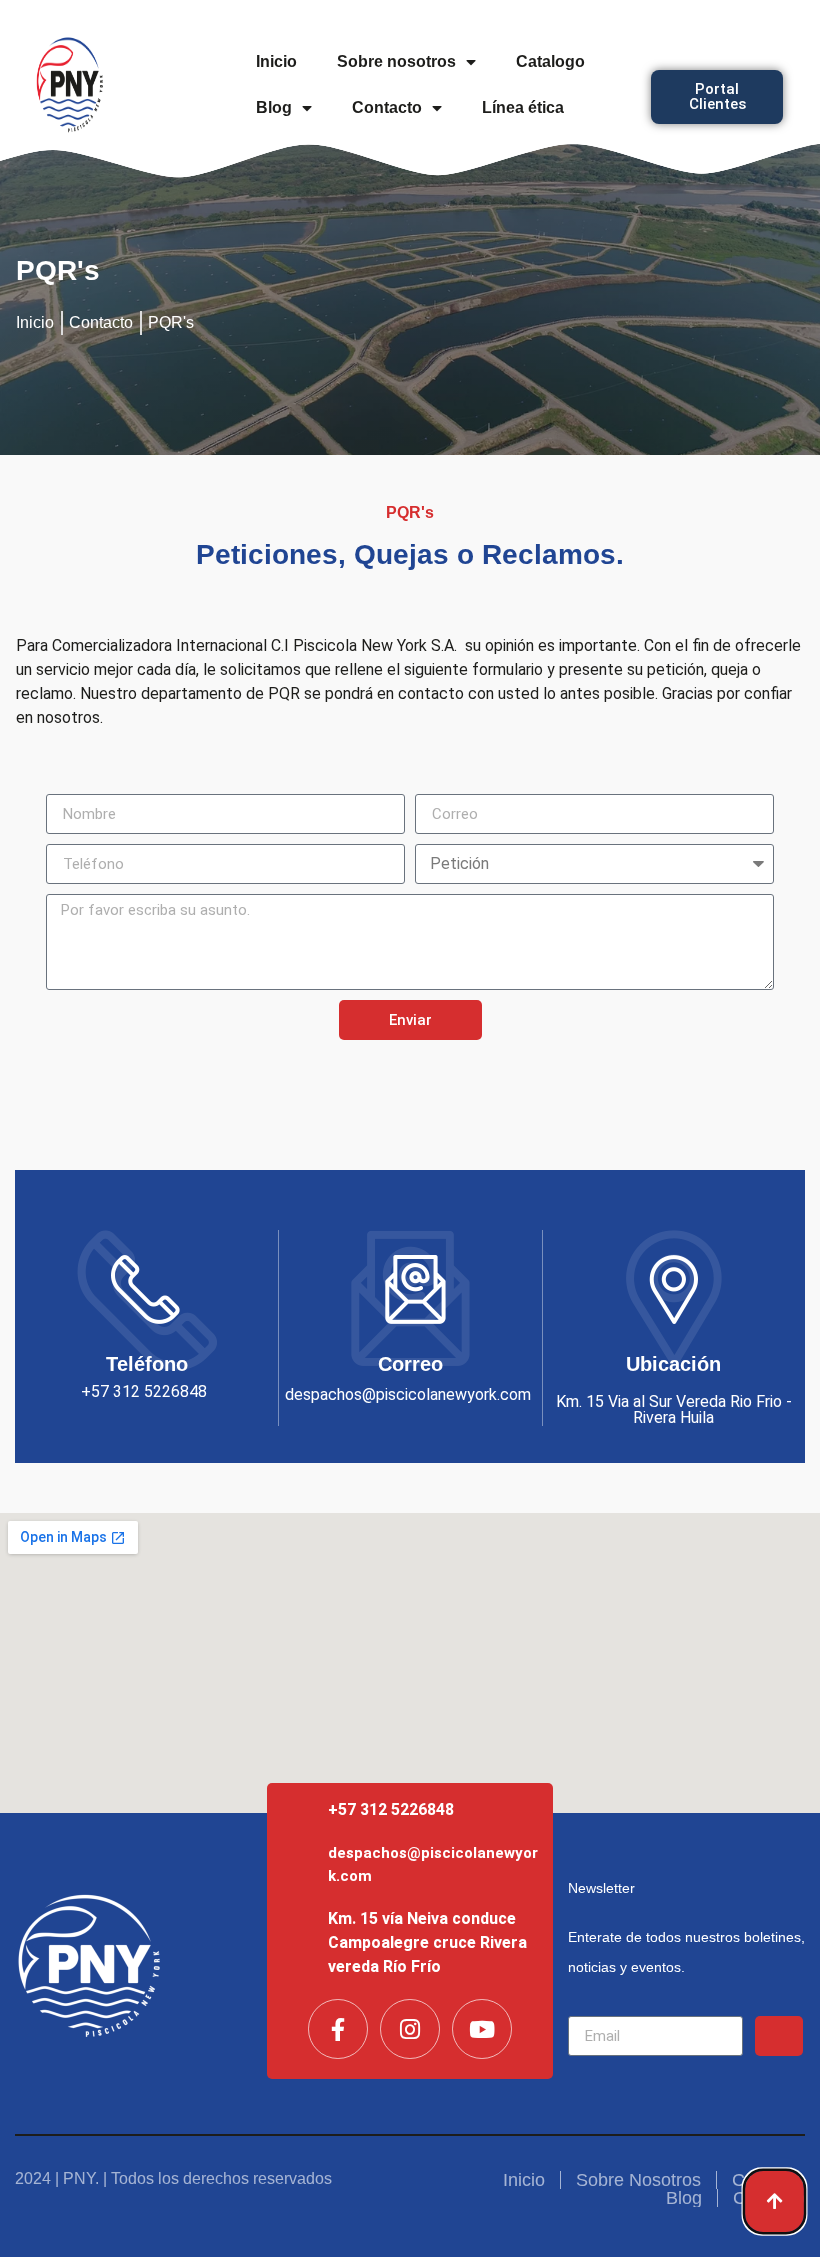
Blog (274, 107)
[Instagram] (410, 2029)
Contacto (387, 107)
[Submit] (779, 2036)
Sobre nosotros (396, 61)
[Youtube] (482, 2029)
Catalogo (550, 61)
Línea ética (523, 107)
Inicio (276, 61)
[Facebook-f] (338, 2029)
